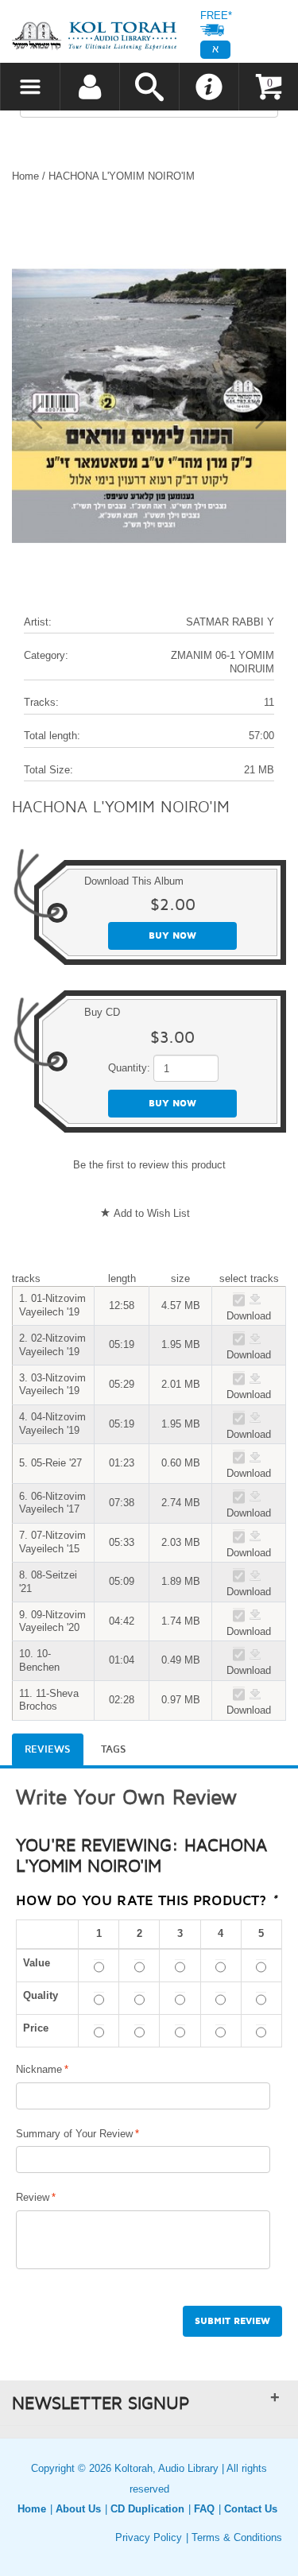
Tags (114, 1749)
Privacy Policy (149, 2537)
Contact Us (251, 2509)
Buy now (172, 936)
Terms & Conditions (237, 2537)
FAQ (204, 2509)
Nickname (39, 2069)
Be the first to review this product (149, 1165)
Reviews (48, 1749)
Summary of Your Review (74, 2134)
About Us (78, 2509)
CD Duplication (147, 2509)
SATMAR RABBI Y (230, 622)
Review (33, 2197)
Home (25, 176)
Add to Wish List (152, 1213)
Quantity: (129, 1068)
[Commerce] (94, 35)
